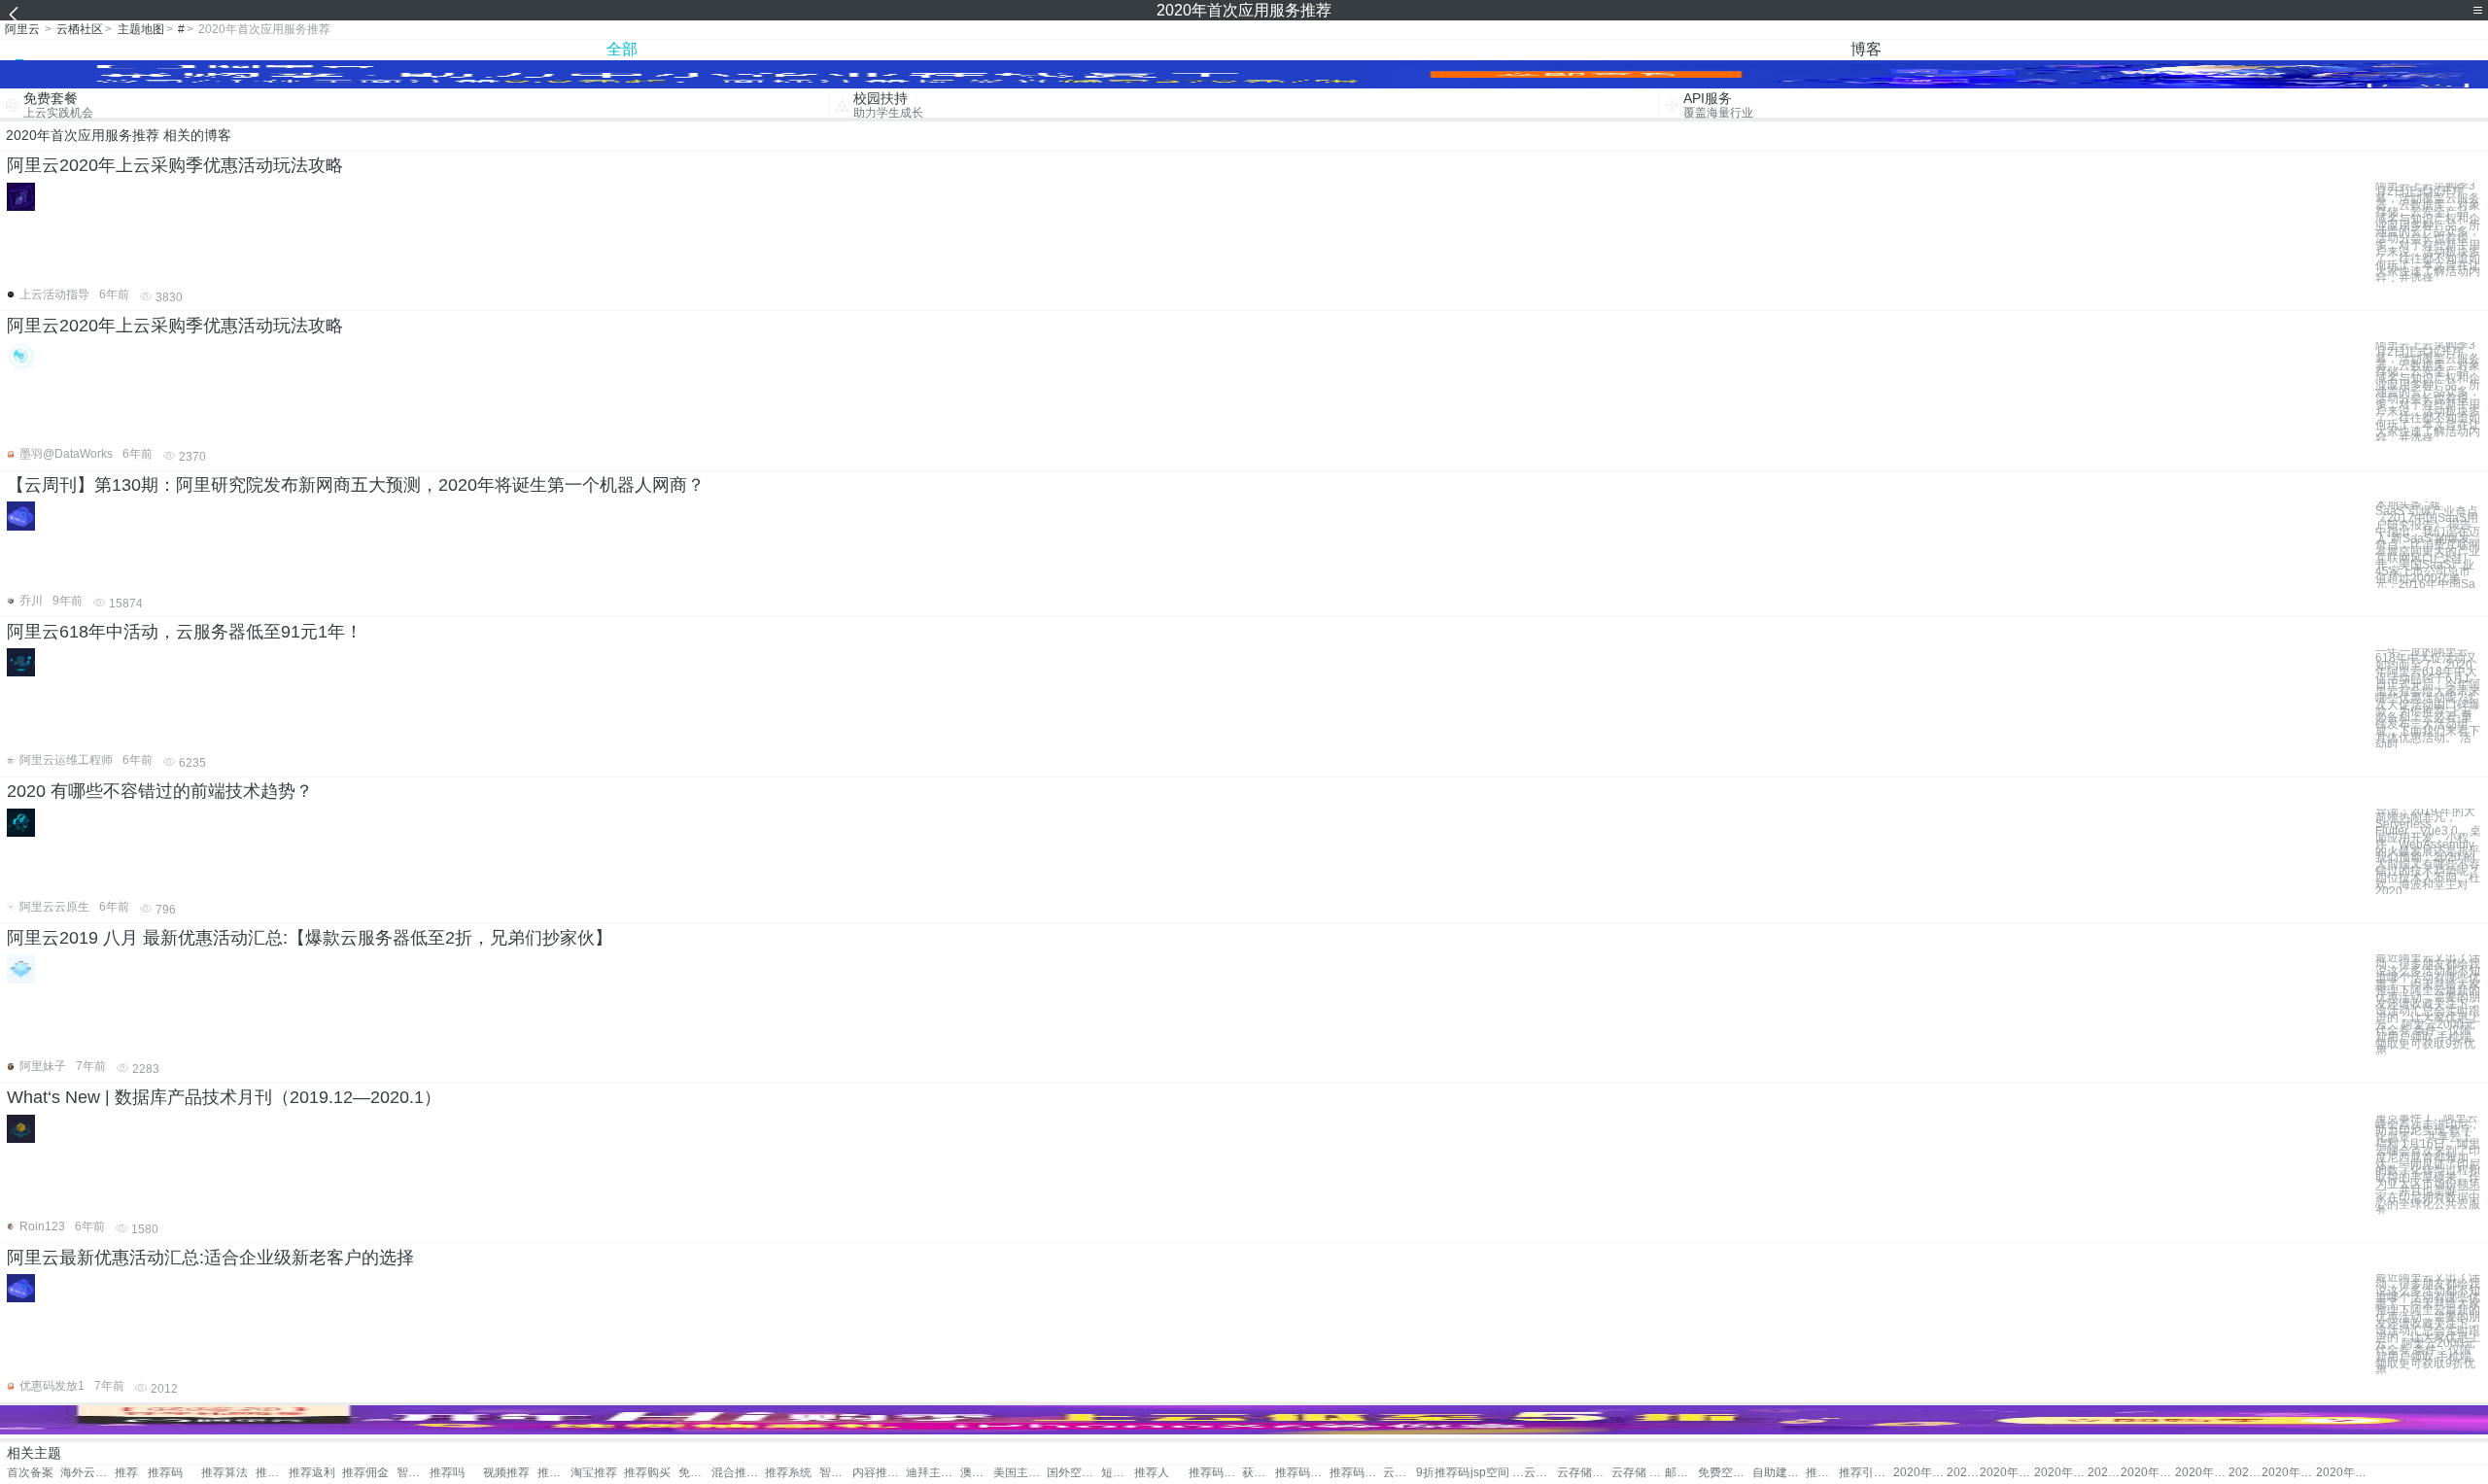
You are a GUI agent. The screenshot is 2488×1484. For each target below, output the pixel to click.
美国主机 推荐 (1020, 1473)
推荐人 (1152, 1473)
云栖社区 (80, 29)
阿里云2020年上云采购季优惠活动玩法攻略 (175, 165)
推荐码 (165, 1473)
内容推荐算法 (879, 1473)
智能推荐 (413, 1473)
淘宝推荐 (594, 1473)
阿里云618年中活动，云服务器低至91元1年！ (185, 632)
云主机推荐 (1399, 1473)
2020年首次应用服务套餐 (1920, 1473)
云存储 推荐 (1638, 1473)
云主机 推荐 (1540, 1473)
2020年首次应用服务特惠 (1963, 1473)
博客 (1866, 49)
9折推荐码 (1443, 1473)
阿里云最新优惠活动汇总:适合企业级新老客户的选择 (210, 1258)
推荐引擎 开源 (1866, 1473)
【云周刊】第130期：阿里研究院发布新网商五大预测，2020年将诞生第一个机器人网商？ (356, 485)
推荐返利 (312, 1473)
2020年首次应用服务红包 (2061, 1473)
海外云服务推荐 (87, 1473)
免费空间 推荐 (1725, 1473)
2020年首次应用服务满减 (2245, 1473)
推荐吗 (447, 1473)
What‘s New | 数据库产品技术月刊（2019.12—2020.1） (224, 1097)
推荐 (126, 1473)
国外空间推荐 (1073, 1473)
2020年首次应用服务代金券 (2006, 1473)
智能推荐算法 (836, 1473)
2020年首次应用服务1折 (2104, 1473)
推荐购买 (554, 1473)
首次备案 (30, 1473)
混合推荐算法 (738, 1473)
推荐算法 (225, 1473)
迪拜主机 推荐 (933, 1473)
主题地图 (141, 29)
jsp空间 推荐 (1497, 1473)
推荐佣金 (365, 1473)
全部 (622, 49)
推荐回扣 (272, 1473)
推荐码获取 (1356, 1473)
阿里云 (22, 29)
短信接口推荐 (1118, 1473)
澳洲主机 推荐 (977, 1473)
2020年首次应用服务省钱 (2147, 1473)
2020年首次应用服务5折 (2202, 1473)
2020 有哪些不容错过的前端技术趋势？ (160, 791)
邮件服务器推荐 (1681, 1473)
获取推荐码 (1259, 1473)
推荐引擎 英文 (1822, 1473)
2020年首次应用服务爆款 (2343, 1473)
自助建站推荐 (1779, 1473)
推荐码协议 (1215, 1473)
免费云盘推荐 (695, 1473)
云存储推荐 (1584, 1473)
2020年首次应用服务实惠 (2288, 1473)
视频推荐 (506, 1473)
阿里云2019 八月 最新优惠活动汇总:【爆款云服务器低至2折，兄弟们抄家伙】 (310, 938)
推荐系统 (788, 1473)
